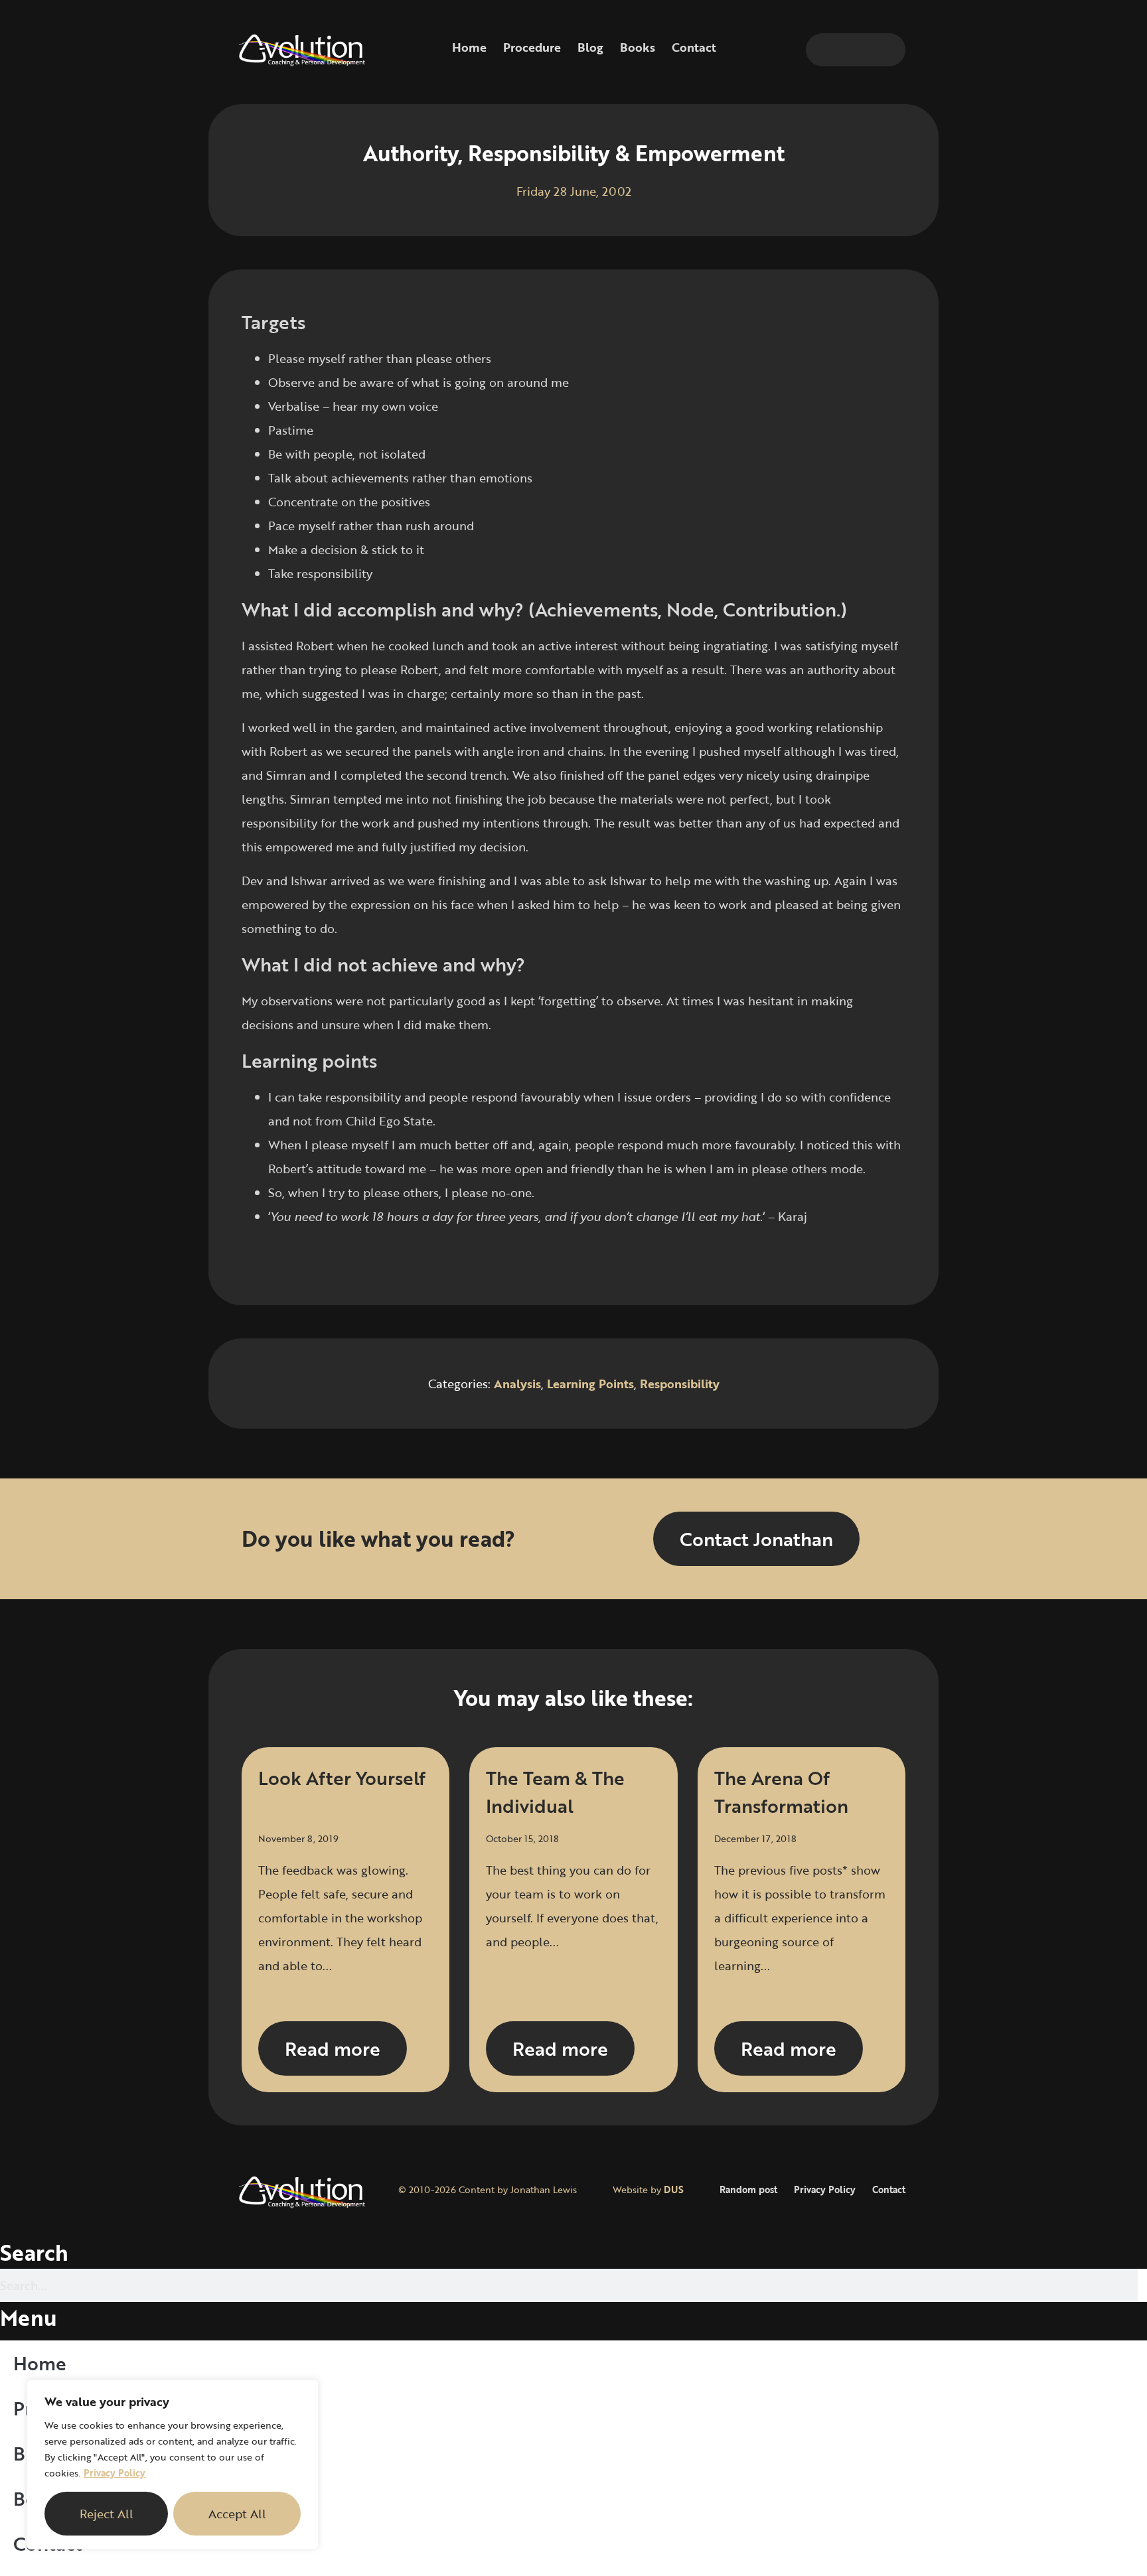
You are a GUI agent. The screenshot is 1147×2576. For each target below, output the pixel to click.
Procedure (532, 47)
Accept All (237, 2514)
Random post (748, 2189)
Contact (694, 47)
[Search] (889, 50)
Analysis (517, 1384)
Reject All (107, 2514)
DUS (674, 2189)
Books (638, 47)
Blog (590, 47)
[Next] (739, 1260)
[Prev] (408, 1260)
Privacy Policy (115, 2473)
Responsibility (680, 1384)
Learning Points (590, 1384)
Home (469, 47)
